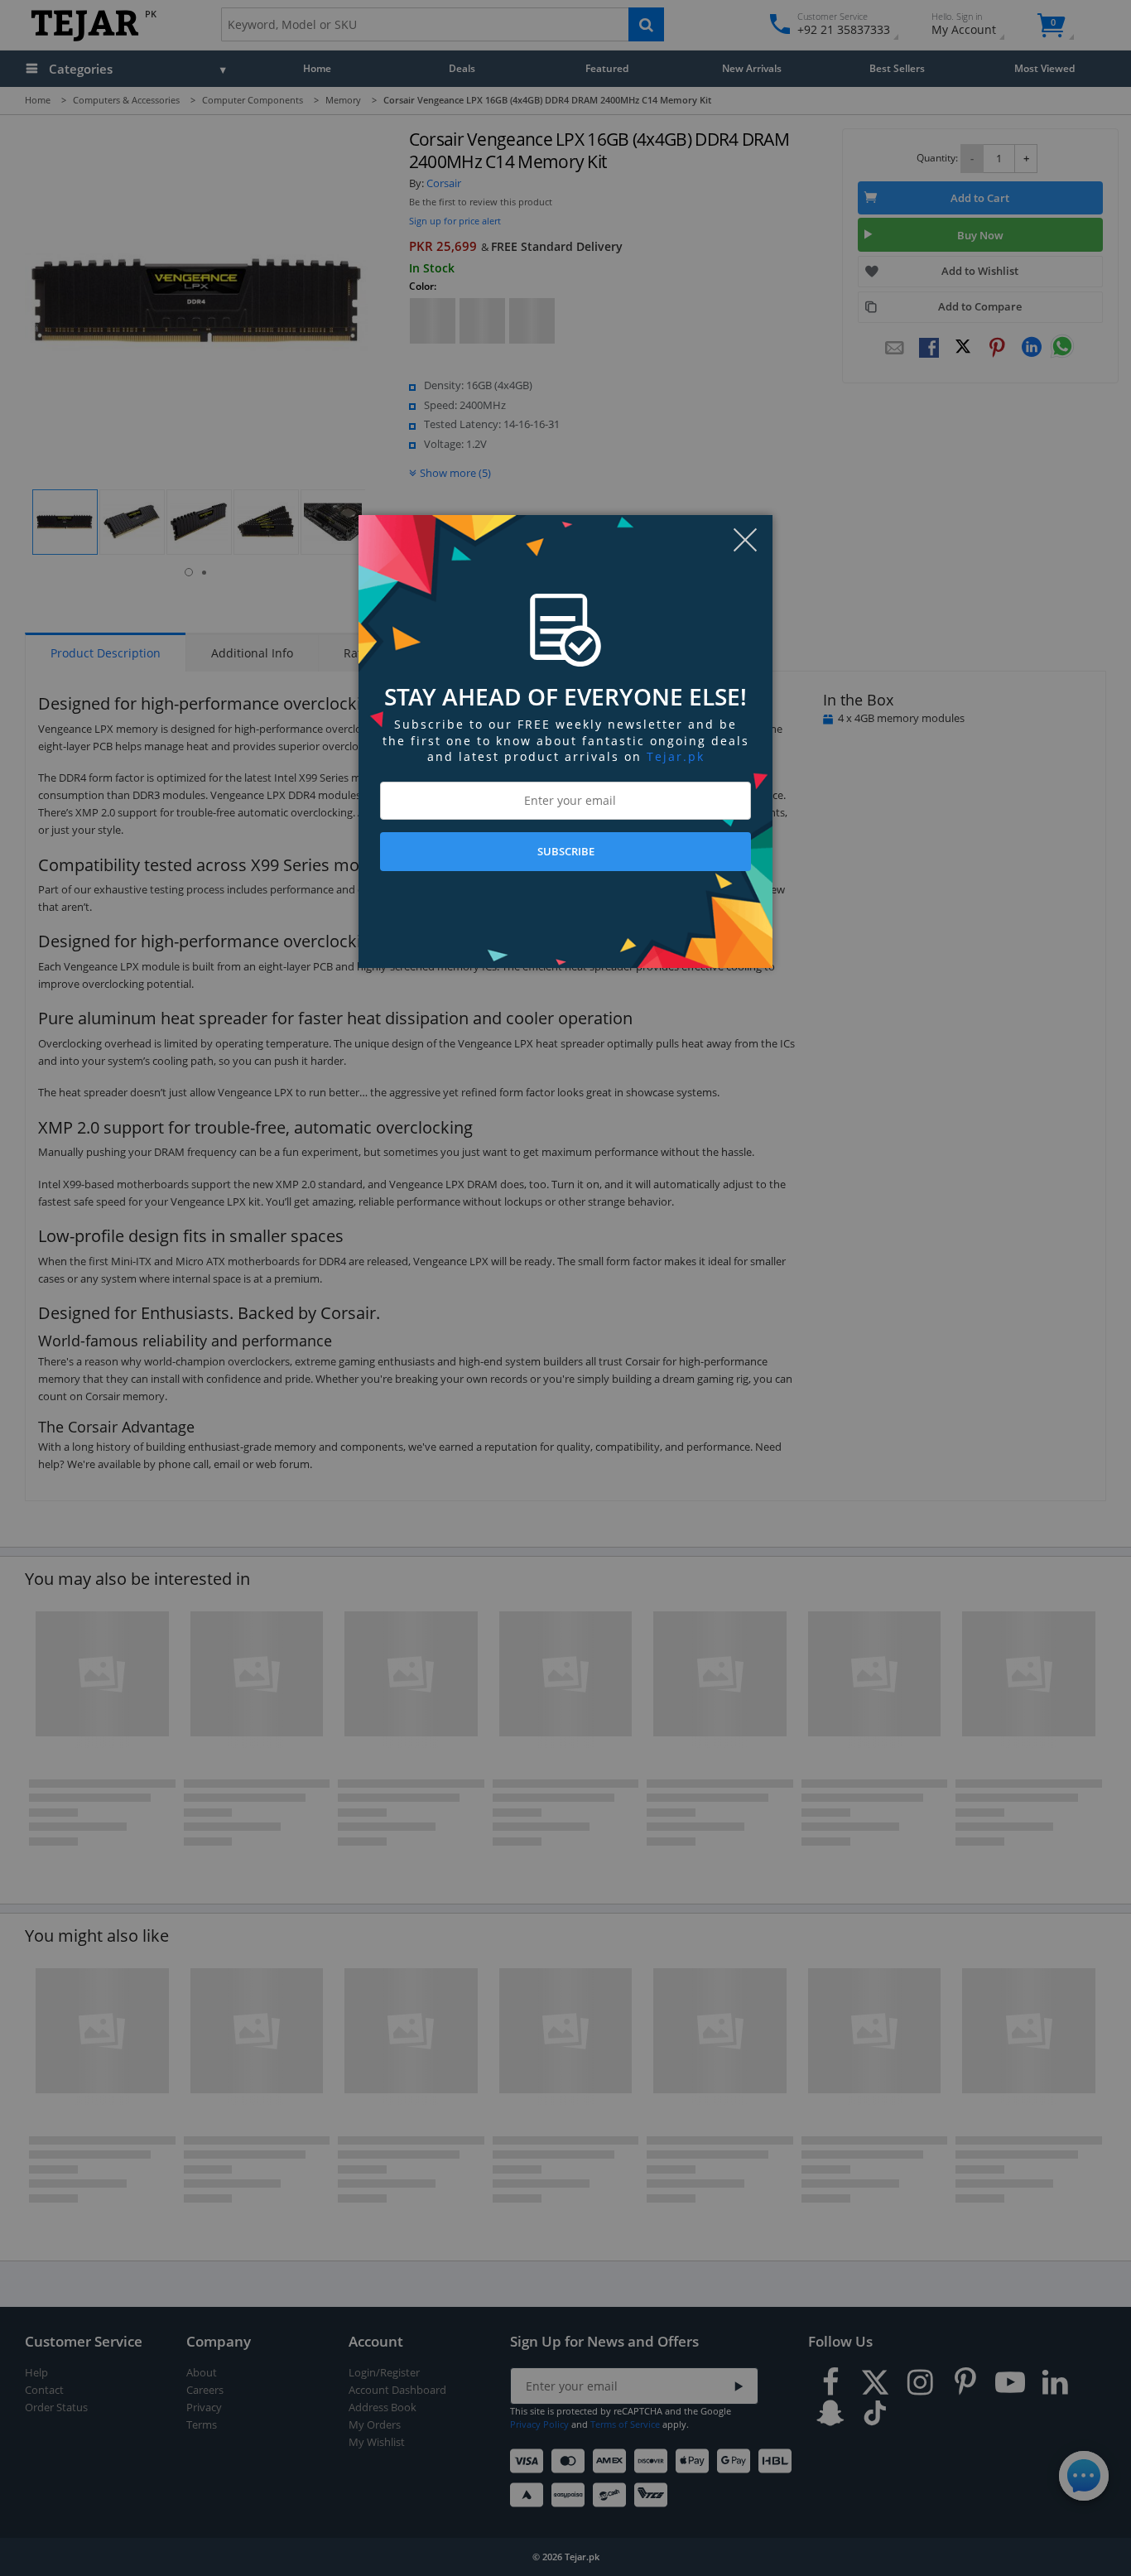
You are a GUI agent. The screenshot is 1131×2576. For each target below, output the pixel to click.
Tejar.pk (676, 756)
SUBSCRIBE (566, 851)
